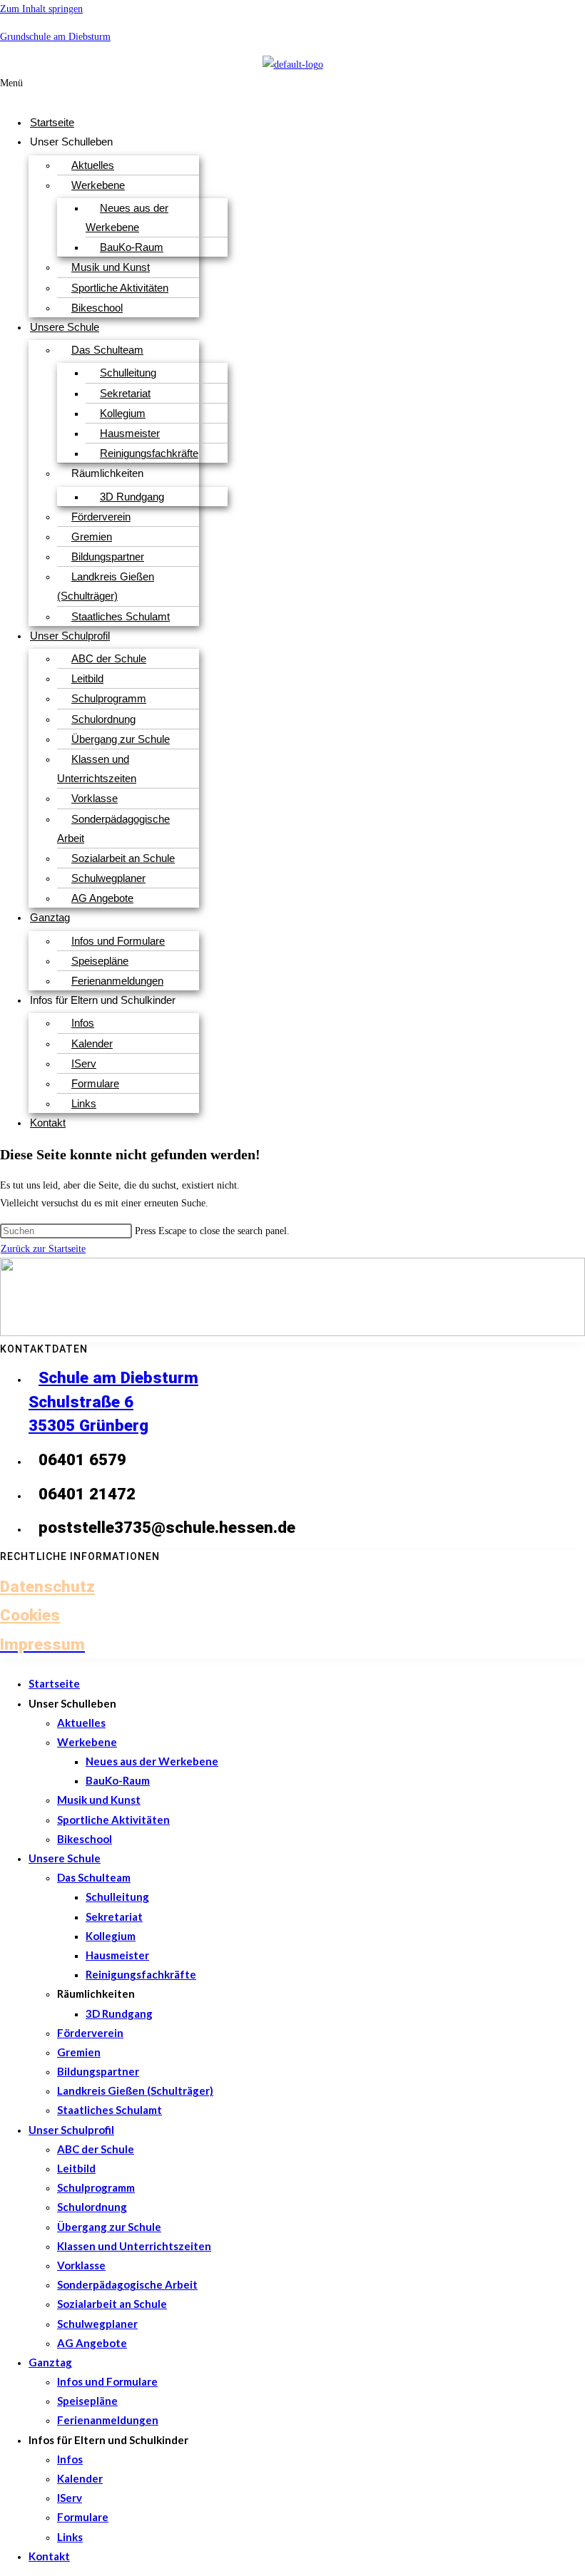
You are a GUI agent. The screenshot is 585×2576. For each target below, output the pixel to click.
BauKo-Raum (132, 247)
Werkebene (98, 185)
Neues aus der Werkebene (127, 217)
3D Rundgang (132, 497)
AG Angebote (102, 898)
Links (84, 1103)
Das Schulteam (107, 350)
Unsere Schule (65, 327)
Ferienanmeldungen (117, 981)
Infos (83, 1023)
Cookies (30, 1615)
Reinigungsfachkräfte (149, 453)
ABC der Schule (109, 658)
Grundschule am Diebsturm (55, 37)
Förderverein (101, 517)
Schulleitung (128, 373)
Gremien (92, 537)
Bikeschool (97, 308)
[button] (230, 89)
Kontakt (48, 1123)
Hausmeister (130, 433)
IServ (84, 1063)
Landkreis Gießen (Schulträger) (106, 586)
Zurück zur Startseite (43, 1249)
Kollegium (123, 413)
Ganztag (50, 917)
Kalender (92, 1043)
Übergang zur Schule (121, 739)
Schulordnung (103, 719)
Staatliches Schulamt (121, 616)
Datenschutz (47, 1586)
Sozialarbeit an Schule (123, 858)
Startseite (52, 122)
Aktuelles (93, 165)
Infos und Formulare (118, 941)
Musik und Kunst (111, 267)
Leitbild (87, 678)
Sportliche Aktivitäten (120, 288)
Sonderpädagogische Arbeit (113, 828)
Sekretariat (125, 393)
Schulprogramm (109, 698)
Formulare (95, 1083)
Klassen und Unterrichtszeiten (97, 769)
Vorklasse (95, 798)
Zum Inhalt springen (41, 9)
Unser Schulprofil (70, 636)
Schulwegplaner (108, 878)
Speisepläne (100, 961)
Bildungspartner (108, 556)
